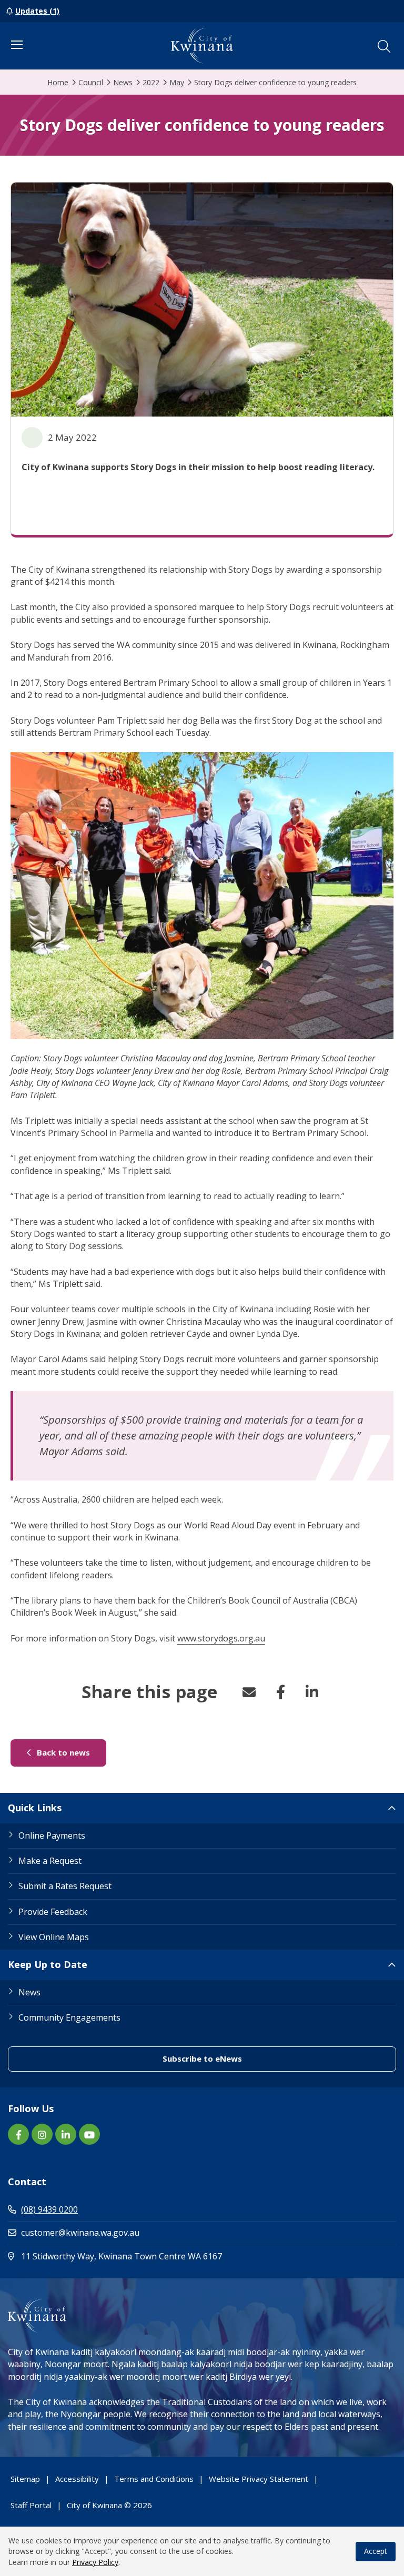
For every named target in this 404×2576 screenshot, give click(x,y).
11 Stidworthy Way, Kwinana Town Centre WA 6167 (166, 2256)
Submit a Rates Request (65, 1886)
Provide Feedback (53, 1912)
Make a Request (50, 1861)
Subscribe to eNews (249, 2058)
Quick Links (35, 1808)
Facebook (280, 1692)
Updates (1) (37, 11)
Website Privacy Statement (259, 2479)
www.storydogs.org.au (221, 1638)
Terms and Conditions (154, 2479)
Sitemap (25, 2479)
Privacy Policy (95, 2562)
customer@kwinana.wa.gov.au (80, 2233)
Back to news (70, 1752)
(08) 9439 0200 (49, 2209)
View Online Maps (54, 1937)
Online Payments (52, 1835)
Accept (376, 2551)
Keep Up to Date (48, 1964)
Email (249, 1692)
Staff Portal (31, 2505)
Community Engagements (69, 2017)
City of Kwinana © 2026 (109, 2505)
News (29, 1992)
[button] (384, 46)
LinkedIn (312, 1692)
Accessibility (77, 2479)
